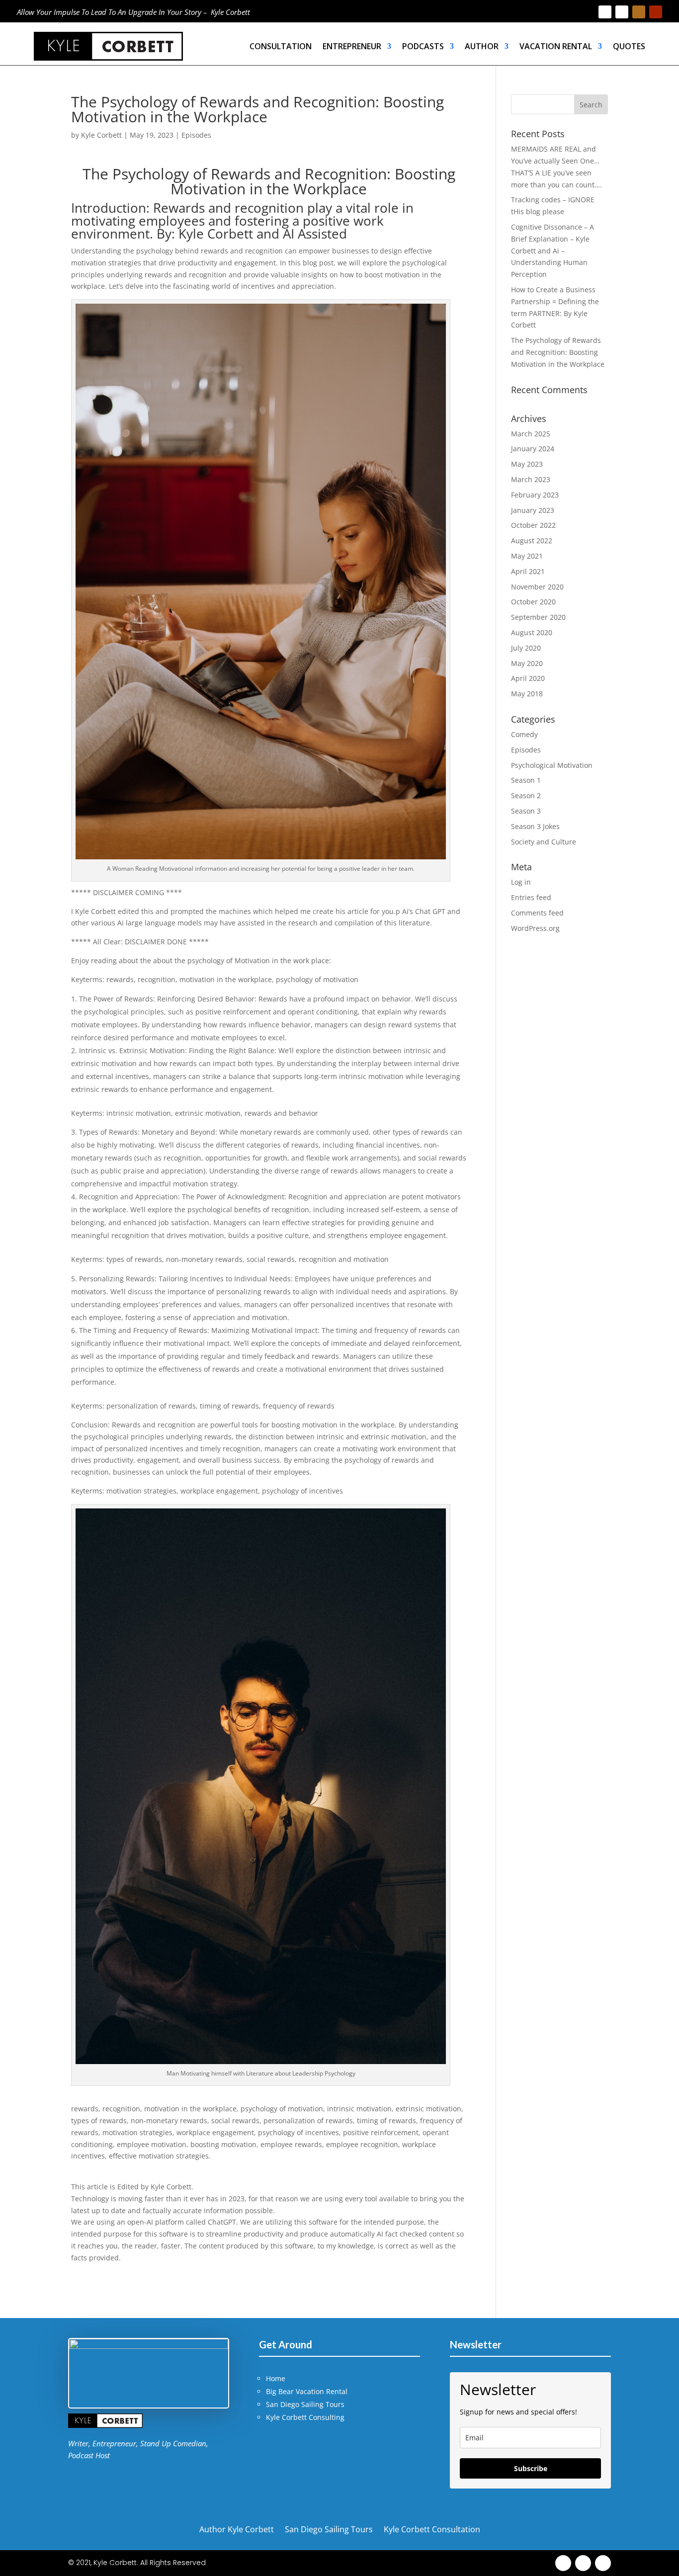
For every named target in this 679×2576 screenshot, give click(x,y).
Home (276, 2378)
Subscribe (531, 2468)
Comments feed (537, 913)
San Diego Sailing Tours (305, 2404)
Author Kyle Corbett (237, 2528)
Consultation (281, 46)
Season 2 (526, 795)
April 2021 (528, 571)
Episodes (196, 135)
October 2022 (533, 525)
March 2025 (531, 434)
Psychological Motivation (552, 765)
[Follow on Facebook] (605, 12)
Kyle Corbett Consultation (432, 2528)
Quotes (629, 46)
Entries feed (531, 897)
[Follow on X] (622, 12)
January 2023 (533, 510)
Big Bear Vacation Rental (307, 2391)
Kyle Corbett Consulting (305, 2417)
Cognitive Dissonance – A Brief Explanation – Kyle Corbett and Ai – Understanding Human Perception (552, 250)
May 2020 (527, 663)
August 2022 (532, 540)
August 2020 (532, 632)
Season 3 (526, 811)
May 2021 (527, 556)
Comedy (524, 734)
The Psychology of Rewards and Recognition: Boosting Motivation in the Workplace (558, 352)
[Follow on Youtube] (656, 12)
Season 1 (526, 780)
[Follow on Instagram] (639, 12)
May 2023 (527, 464)
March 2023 (531, 479)
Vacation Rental (556, 46)
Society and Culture (544, 842)
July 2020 (526, 648)
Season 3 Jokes (535, 826)
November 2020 (537, 587)
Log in (521, 882)
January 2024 (533, 449)
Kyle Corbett (101, 135)
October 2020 (533, 602)
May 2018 (527, 694)
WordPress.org (535, 928)
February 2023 (535, 495)
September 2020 (538, 617)
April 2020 (528, 678)
